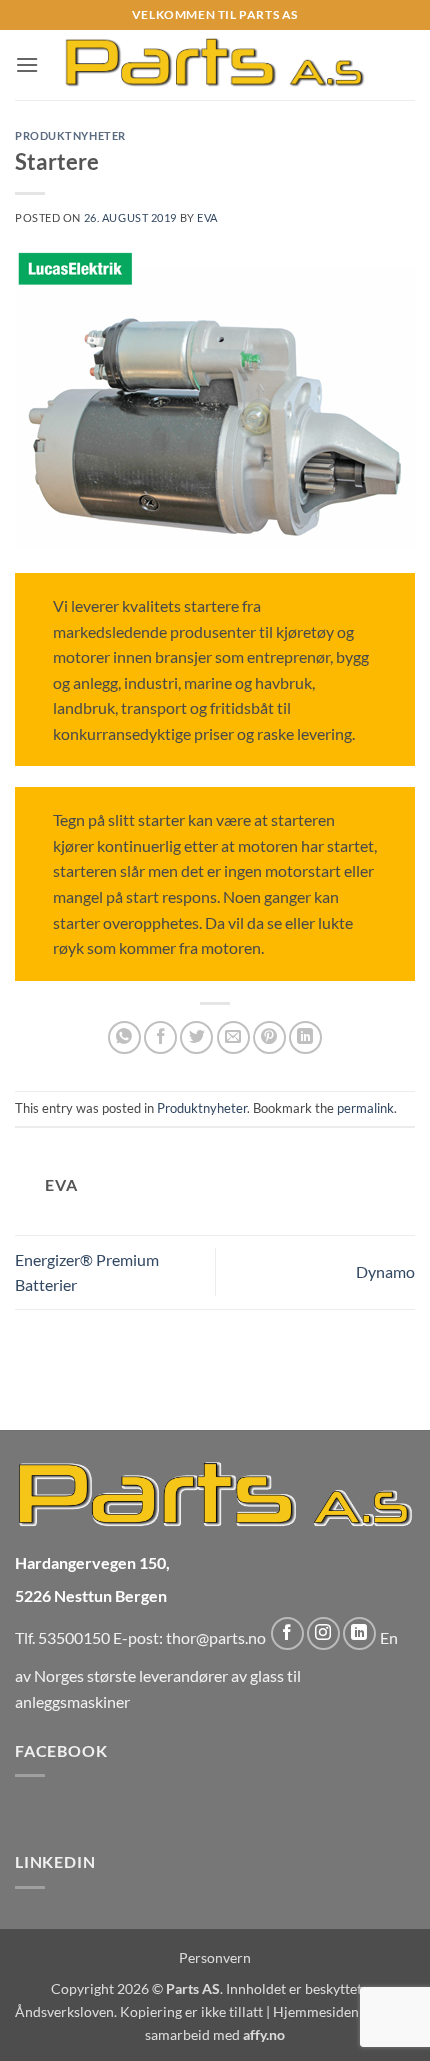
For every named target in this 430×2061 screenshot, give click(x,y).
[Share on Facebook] (160, 1037)
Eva (207, 217)
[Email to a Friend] (233, 1037)
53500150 (74, 1637)
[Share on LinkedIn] (305, 1037)
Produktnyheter (70, 135)
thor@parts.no (216, 1637)
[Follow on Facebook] (287, 1633)
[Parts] (215, 64)
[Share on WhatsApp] (124, 1037)
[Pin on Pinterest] (269, 1037)
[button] (27, 64)
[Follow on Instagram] (323, 1633)
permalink (365, 1108)
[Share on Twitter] (196, 1037)
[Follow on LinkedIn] (359, 1633)
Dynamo (385, 1271)
